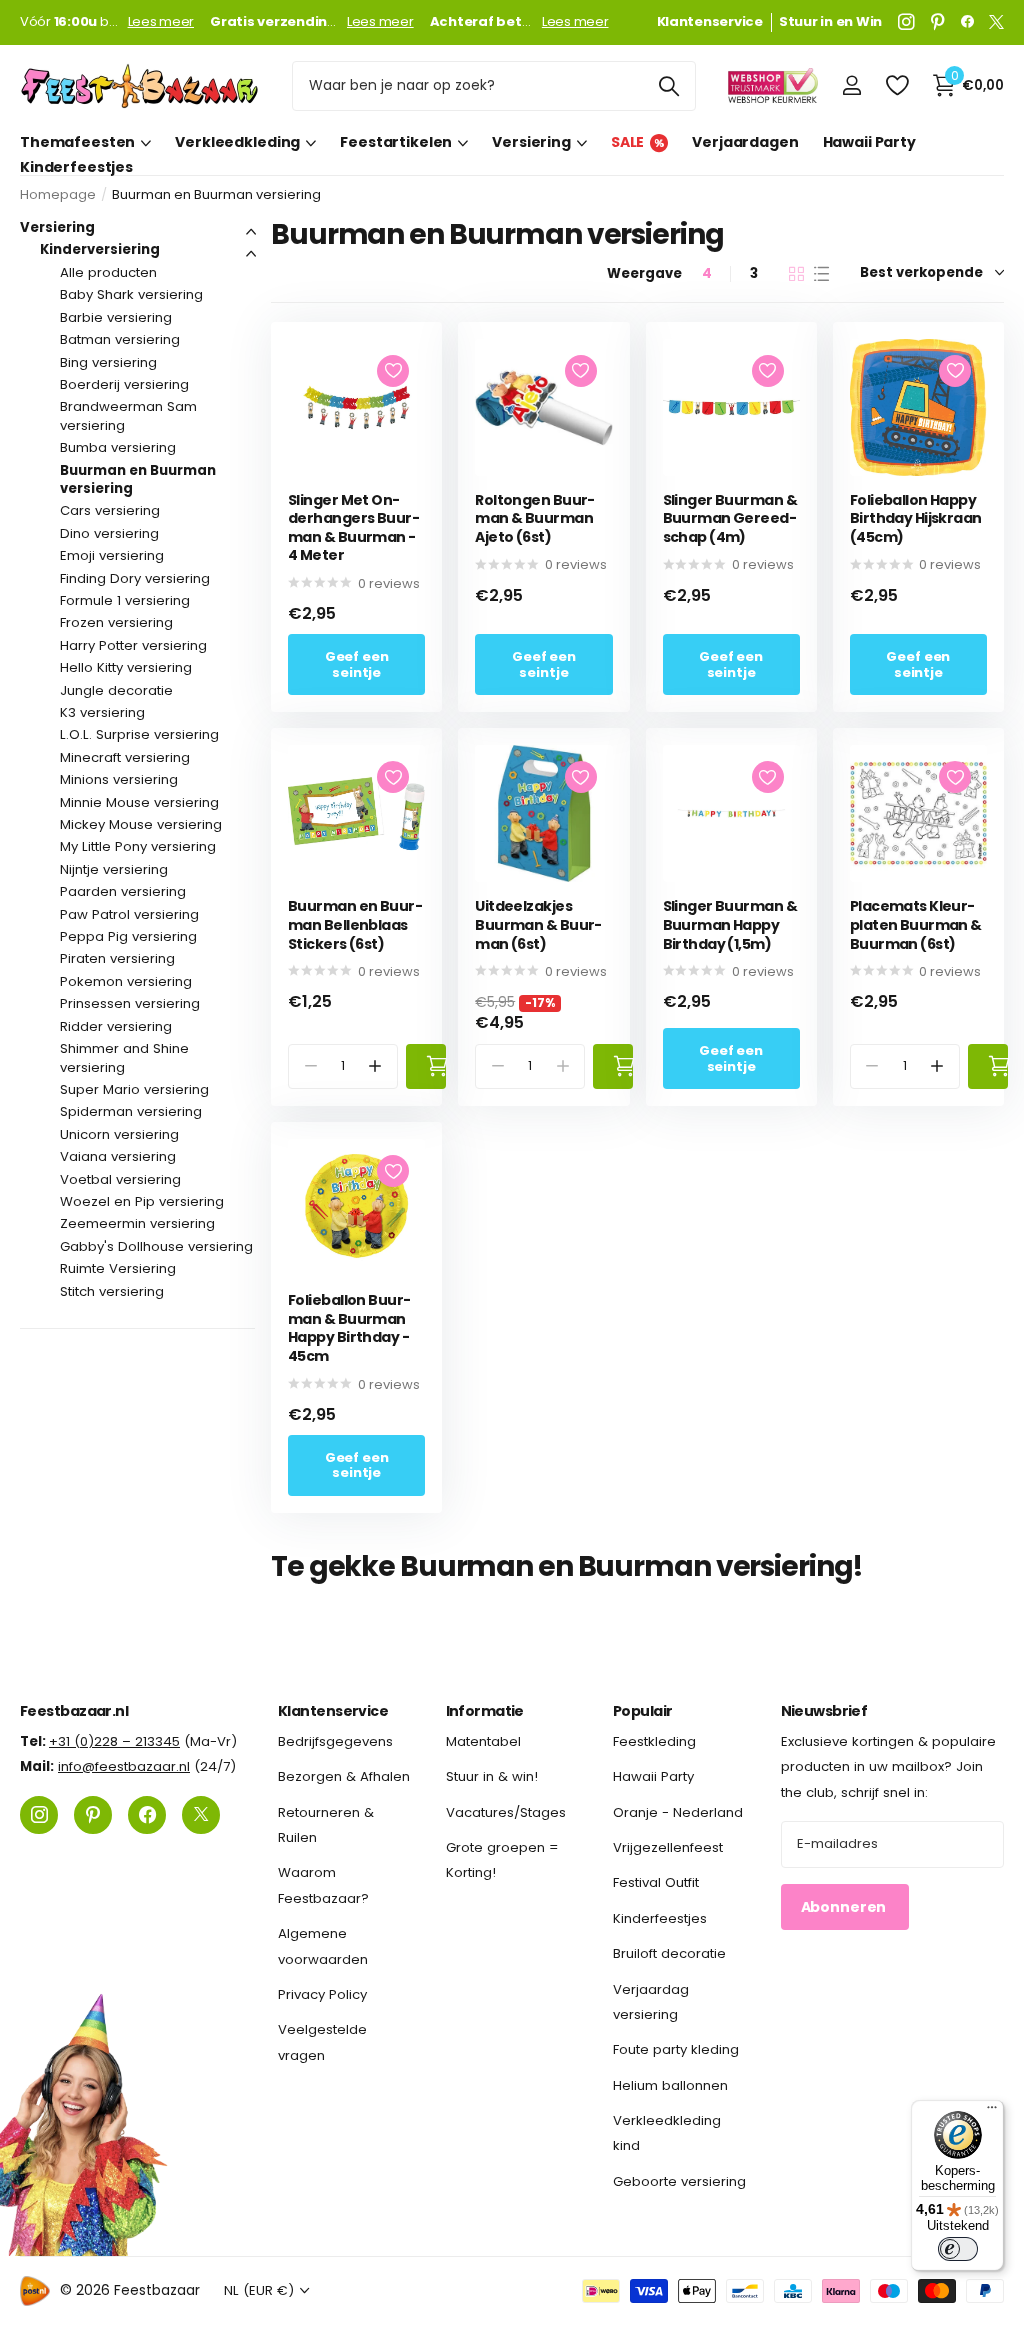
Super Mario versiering (134, 1089)
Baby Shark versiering (131, 294)
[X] (996, 22)
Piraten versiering (117, 958)
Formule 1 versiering (125, 600)
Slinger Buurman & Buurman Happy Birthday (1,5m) (730, 925)
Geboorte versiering (679, 2181)
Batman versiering (120, 339)
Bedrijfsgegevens (335, 1741)
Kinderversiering (100, 249)
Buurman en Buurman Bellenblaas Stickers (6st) (355, 925)
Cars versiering (110, 510)
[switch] (958, 2249)
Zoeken (668, 86)
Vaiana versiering (118, 1156)
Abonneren (845, 1907)
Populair (643, 1711)
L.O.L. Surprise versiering (139, 734)
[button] (375, 1066)
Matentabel (483, 1741)
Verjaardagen (745, 142)
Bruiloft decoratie (669, 1954)
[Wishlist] (896, 85)
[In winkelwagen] (426, 1066)
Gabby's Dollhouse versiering (156, 1246)
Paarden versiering (123, 891)
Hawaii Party (869, 142)
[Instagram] (906, 22)
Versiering (57, 227)
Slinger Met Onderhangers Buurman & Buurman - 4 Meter (354, 528)
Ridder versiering (116, 1026)
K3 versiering (102, 712)
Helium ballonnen (670, 2085)
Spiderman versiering (131, 1111)
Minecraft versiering (125, 757)
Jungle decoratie (116, 690)
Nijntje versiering (114, 869)
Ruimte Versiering (118, 1268)
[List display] (821, 274)
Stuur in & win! (492, 1777)
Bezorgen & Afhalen (344, 1777)
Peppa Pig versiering (128, 936)
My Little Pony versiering (138, 846)
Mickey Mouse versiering (141, 824)
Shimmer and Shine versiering (124, 1057)
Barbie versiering (116, 317)
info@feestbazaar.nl (124, 1767)
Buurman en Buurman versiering (138, 479)
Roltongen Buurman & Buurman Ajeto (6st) (535, 519)
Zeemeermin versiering (137, 1223)
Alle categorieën (85, 142)
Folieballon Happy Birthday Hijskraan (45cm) (916, 519)
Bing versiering (108, 362)
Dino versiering (109, 533)
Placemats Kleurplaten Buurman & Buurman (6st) (916, 925)
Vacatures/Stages (506, 1812)
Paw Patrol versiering (129, 914)
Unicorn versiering (119, 1134)
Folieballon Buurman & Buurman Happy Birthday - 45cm (349, 1328)
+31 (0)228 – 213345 (114, 1741)
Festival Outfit (656, 1883)
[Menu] (992, 2112)
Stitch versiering (112, 1291)
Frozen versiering (116, 622)
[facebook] (967, 22)
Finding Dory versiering (135, 578)
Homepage (58, 194)
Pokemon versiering (126, 981)
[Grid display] (796, 274)
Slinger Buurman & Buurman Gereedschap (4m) (730, 519)
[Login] (851, 85)
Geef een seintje (357, 664)
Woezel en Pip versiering (142, 1201)
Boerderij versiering (124, 384)
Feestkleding (654, 1741)
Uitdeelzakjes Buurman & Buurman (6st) (538, 925)
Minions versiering (119, 779)
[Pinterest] (938, 22)
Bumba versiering (118, 447)
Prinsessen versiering (130, 1003)
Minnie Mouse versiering (139, 802)
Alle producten (108, 272)
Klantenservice (333, 1711)
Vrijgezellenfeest (668, 1847)
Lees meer (161, 22)
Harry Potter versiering (133, 645)
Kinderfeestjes (76, 167)
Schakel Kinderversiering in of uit (251, 254)
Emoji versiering (112, 555)
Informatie (485, 1711)
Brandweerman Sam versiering (128, 415)
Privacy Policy (322, 1994)
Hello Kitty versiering (126, 667)
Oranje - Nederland (678, 1812)
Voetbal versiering (120, 1179)
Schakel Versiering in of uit (251, 232)
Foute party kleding (676, 2050)
